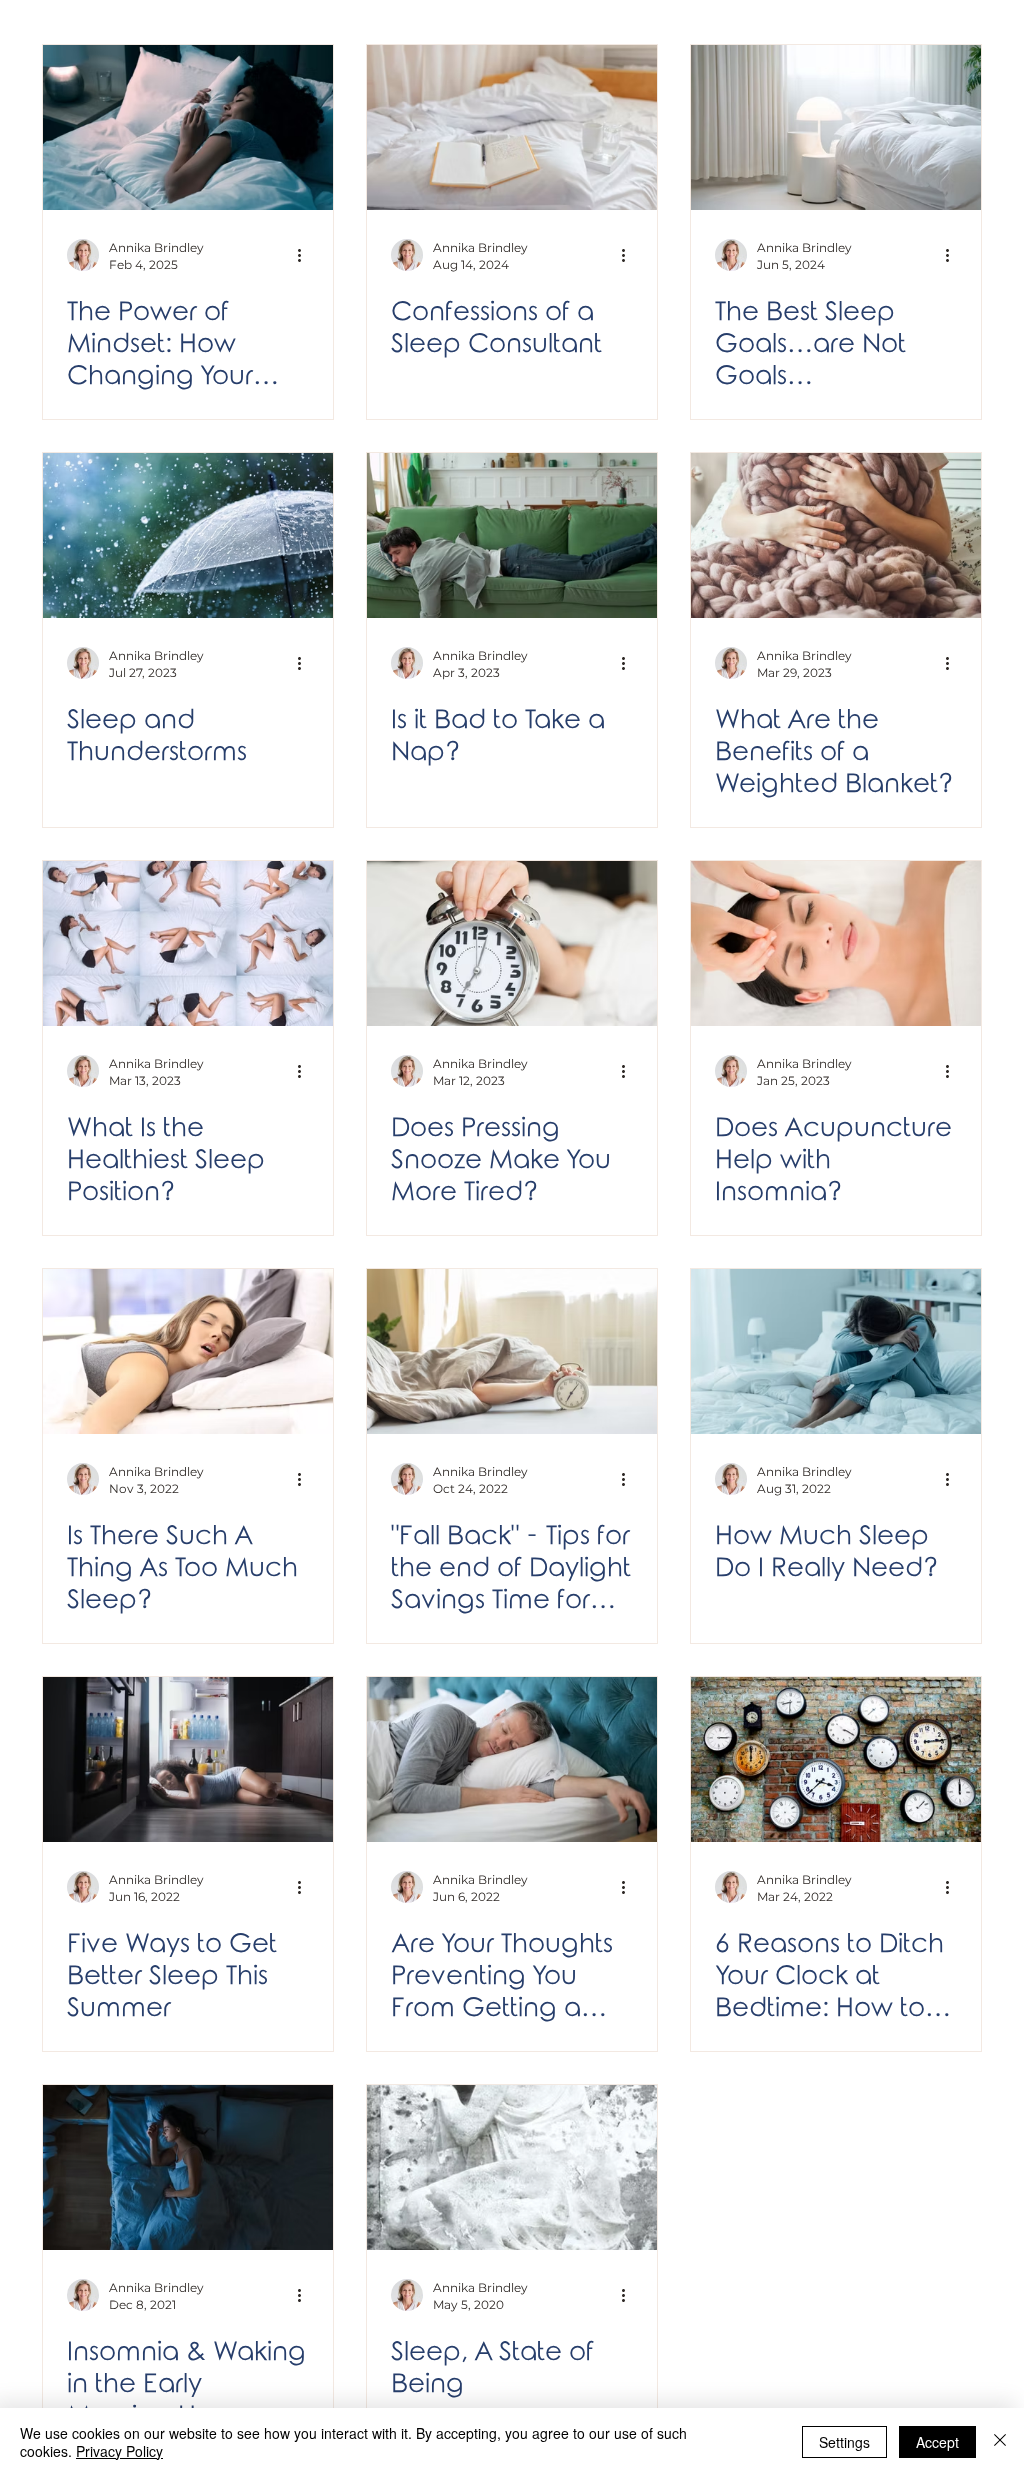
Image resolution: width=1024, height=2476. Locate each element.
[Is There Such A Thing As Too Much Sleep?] (188, 1351)
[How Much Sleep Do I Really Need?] (836, 1351)
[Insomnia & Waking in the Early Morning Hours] (188, 2167)
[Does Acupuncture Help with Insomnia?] (836, 943)
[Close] (1000, 2442)
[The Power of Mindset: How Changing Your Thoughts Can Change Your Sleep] (188, 127)
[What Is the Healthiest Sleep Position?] (188, 943)
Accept (937, 2442)
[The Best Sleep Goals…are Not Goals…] (836, 127)
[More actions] (306, 255)
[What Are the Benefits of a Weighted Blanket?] (836, 535)
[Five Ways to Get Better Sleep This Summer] (188, 1759)
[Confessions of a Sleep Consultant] (512, 127)
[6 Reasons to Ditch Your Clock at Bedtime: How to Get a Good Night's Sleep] (836, 1759)
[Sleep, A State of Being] (512, 2167)
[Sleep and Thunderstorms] (188, 535)
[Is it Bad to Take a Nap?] (512, 535)
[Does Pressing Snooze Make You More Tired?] (512, 943)
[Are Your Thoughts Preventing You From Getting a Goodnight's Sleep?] (512, 1759)
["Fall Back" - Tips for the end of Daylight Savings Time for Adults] (512, 1351)
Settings (844, 2442)
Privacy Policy (119, 2451)
